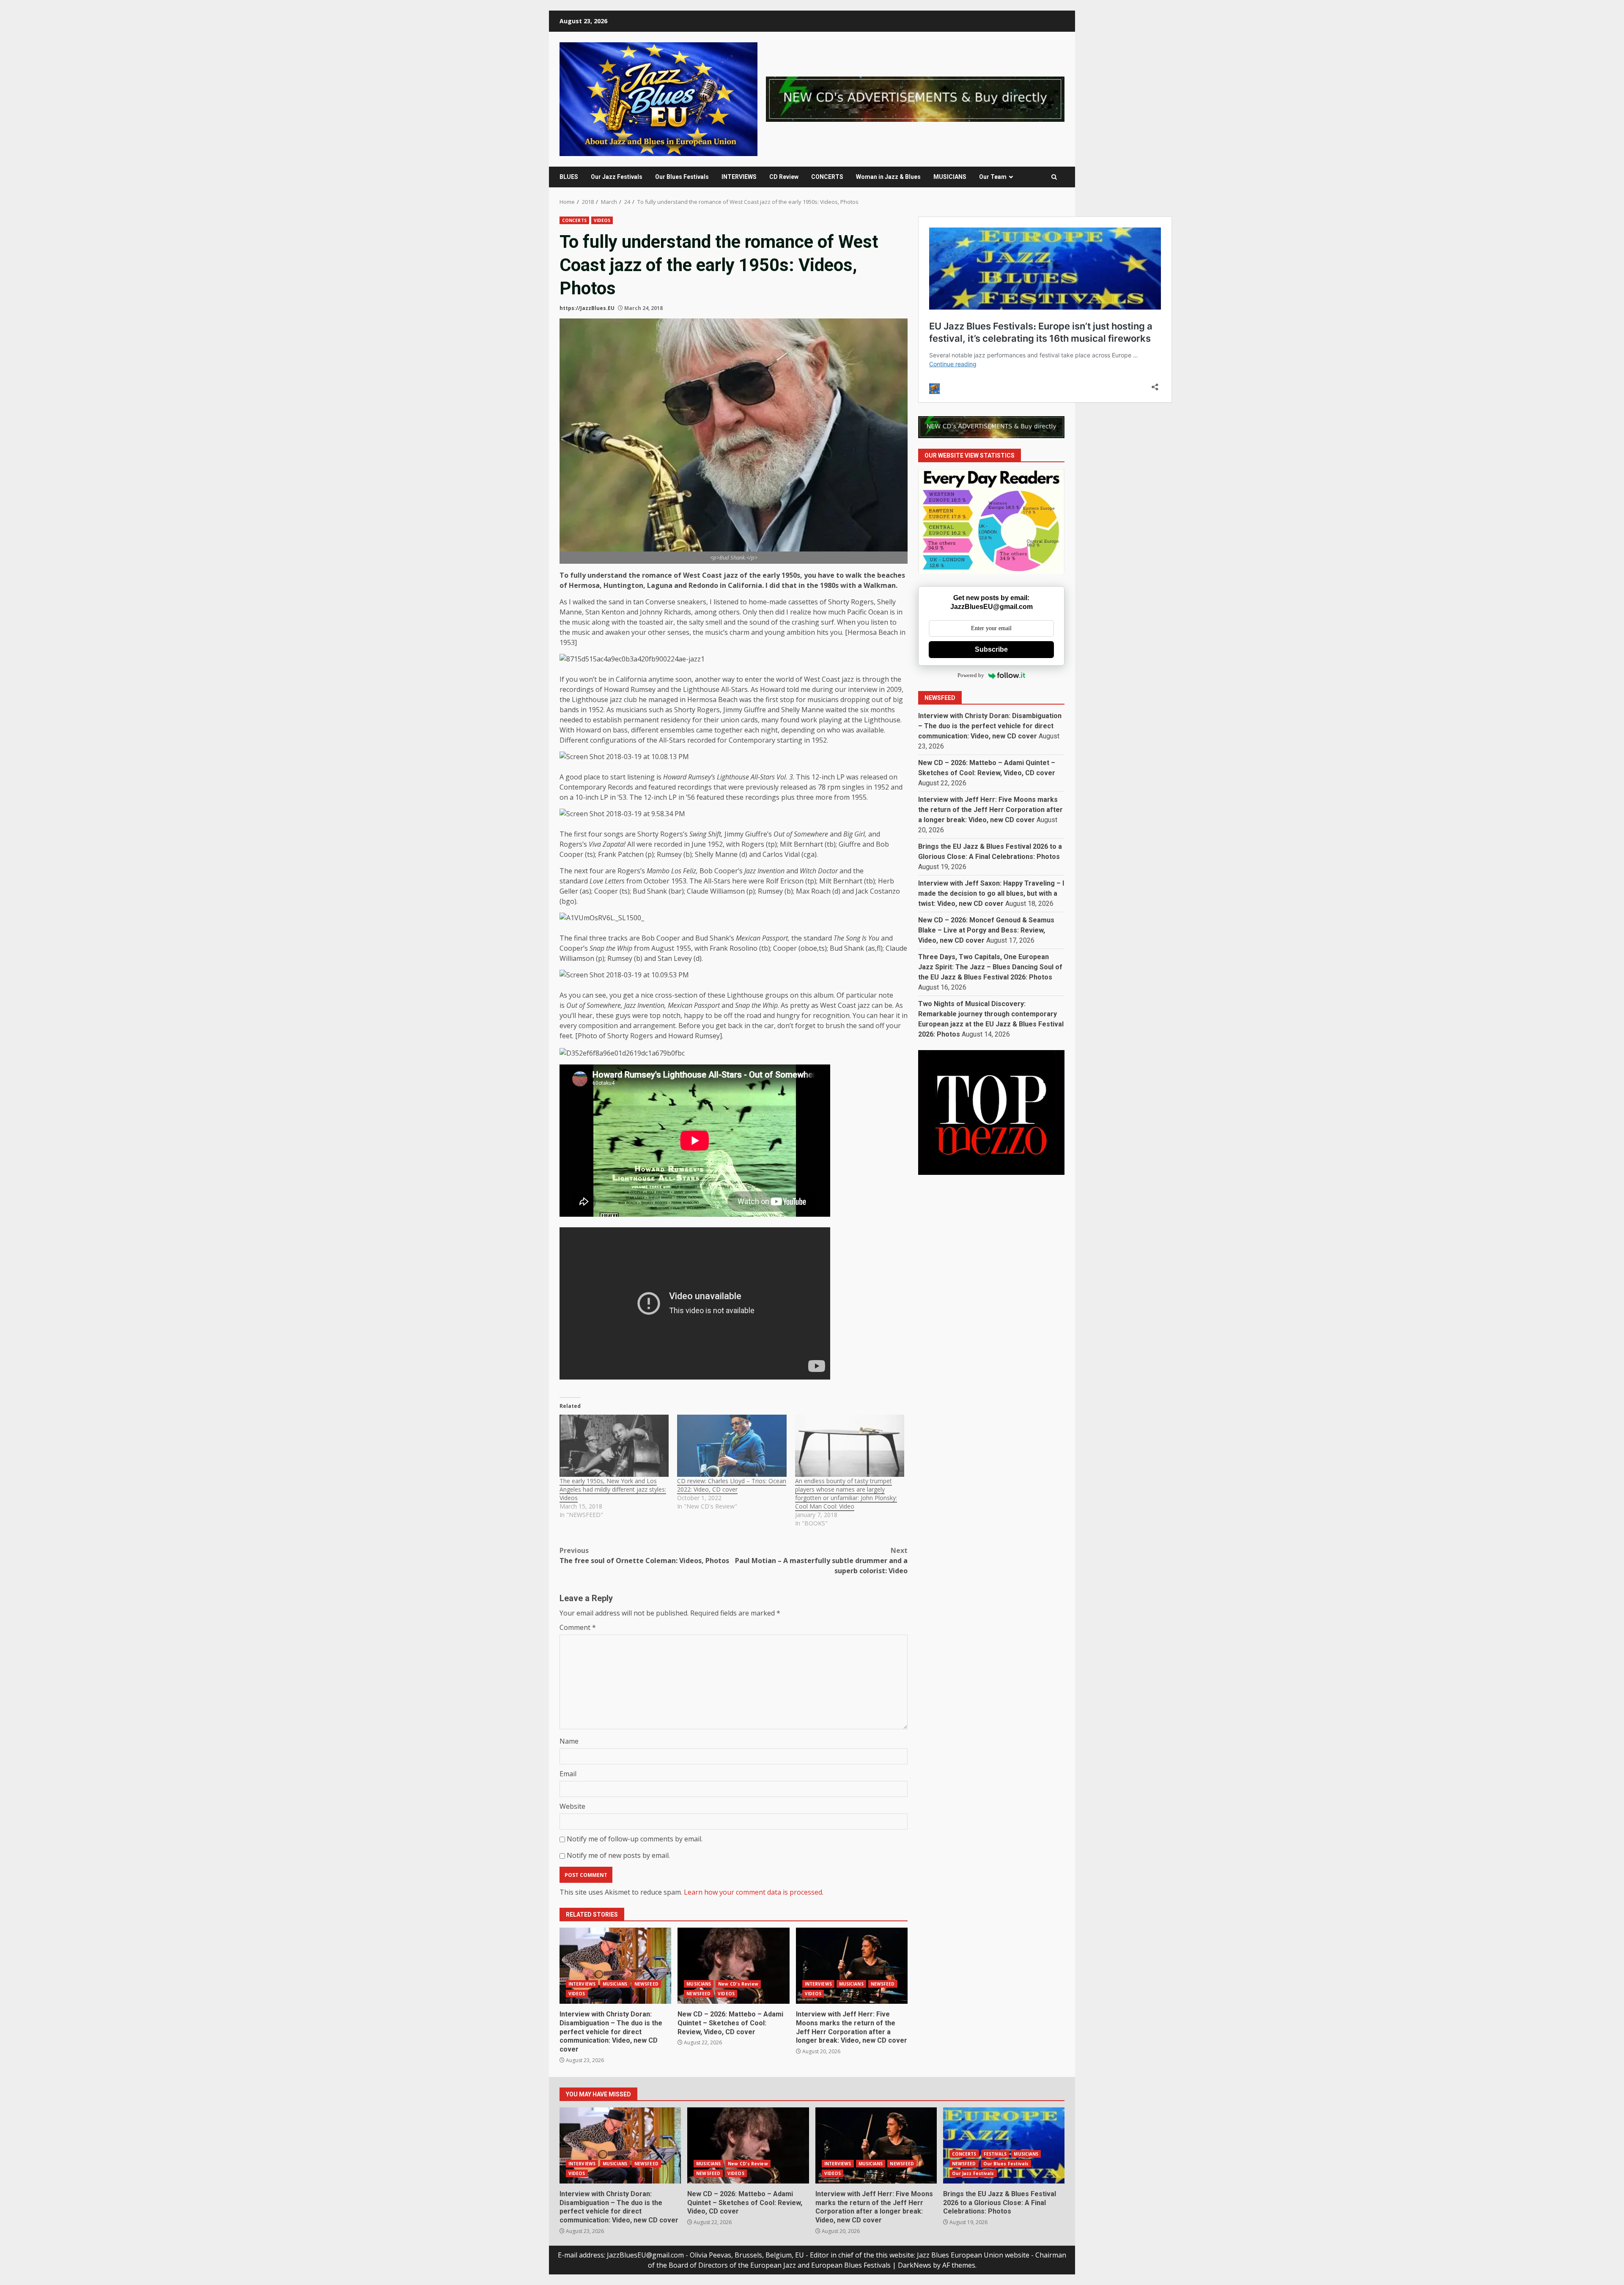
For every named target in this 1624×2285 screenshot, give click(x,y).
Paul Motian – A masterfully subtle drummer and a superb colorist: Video (821, 1561)
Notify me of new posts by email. (618, 1855)
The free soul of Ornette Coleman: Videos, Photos (644, 1555)
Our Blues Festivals (682, 177)
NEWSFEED (646, 1984)
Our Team (993, 177)
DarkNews (915, 2265)
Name (569, 1741)
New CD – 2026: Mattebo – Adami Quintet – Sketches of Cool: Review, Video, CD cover (733, 1966)
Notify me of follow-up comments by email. (635, 1839)
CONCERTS (827, 177)
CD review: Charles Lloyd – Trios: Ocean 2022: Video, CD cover (732, 1485)
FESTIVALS (995, 2154)
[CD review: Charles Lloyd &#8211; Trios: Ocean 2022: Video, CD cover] (732, 1446)
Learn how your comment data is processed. (754, 1892)
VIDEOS (602, 220)
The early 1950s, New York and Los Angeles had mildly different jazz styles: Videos (613, 1489)
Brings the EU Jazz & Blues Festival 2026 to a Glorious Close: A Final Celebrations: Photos (1004, 2145)
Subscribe (991, 649)
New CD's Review (738, 1984)
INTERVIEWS (739, 177)
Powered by (971, 676)
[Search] (1054, 177)
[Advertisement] (915, 99)
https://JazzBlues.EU (587, 308)
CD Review (784, 177)
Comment (578, 1627)
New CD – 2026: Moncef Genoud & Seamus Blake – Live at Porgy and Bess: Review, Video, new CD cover (986, 930)
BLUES (569, 177)
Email (568, 1774)
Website (572, 1806)
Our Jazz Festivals (617, 177)
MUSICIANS (950, 177)
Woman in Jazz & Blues (888, 177)
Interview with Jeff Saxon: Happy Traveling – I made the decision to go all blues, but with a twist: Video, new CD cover (991, 893)
